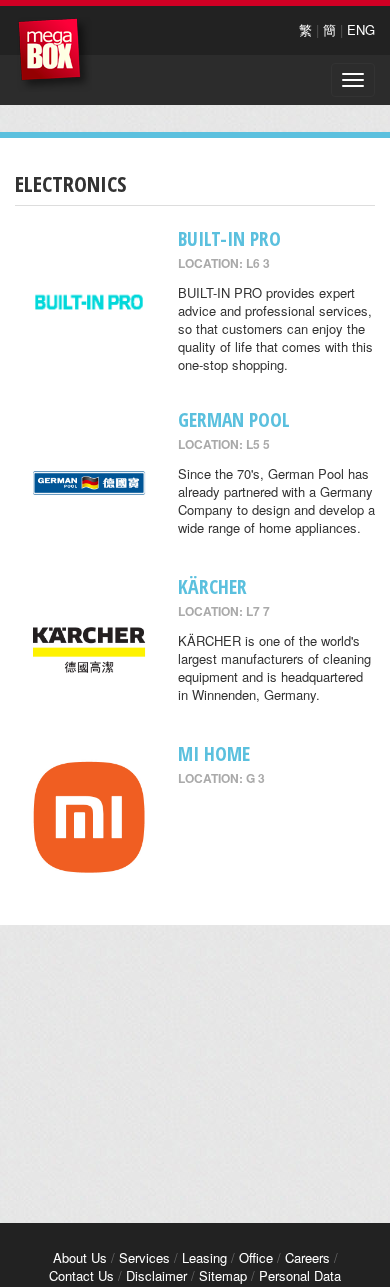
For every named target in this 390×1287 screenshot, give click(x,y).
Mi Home (214, 753)
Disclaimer (156, 1275)
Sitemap (223, 1275)
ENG (361, 29)
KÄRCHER (212, 586)
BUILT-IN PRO (229, 238)
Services (144, 1257)
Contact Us (81, 1275)
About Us (80, 1257)
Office (256, 1257)
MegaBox (54, 54)
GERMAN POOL (234, 419)
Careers (307, 1257)
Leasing (204, 1257)
